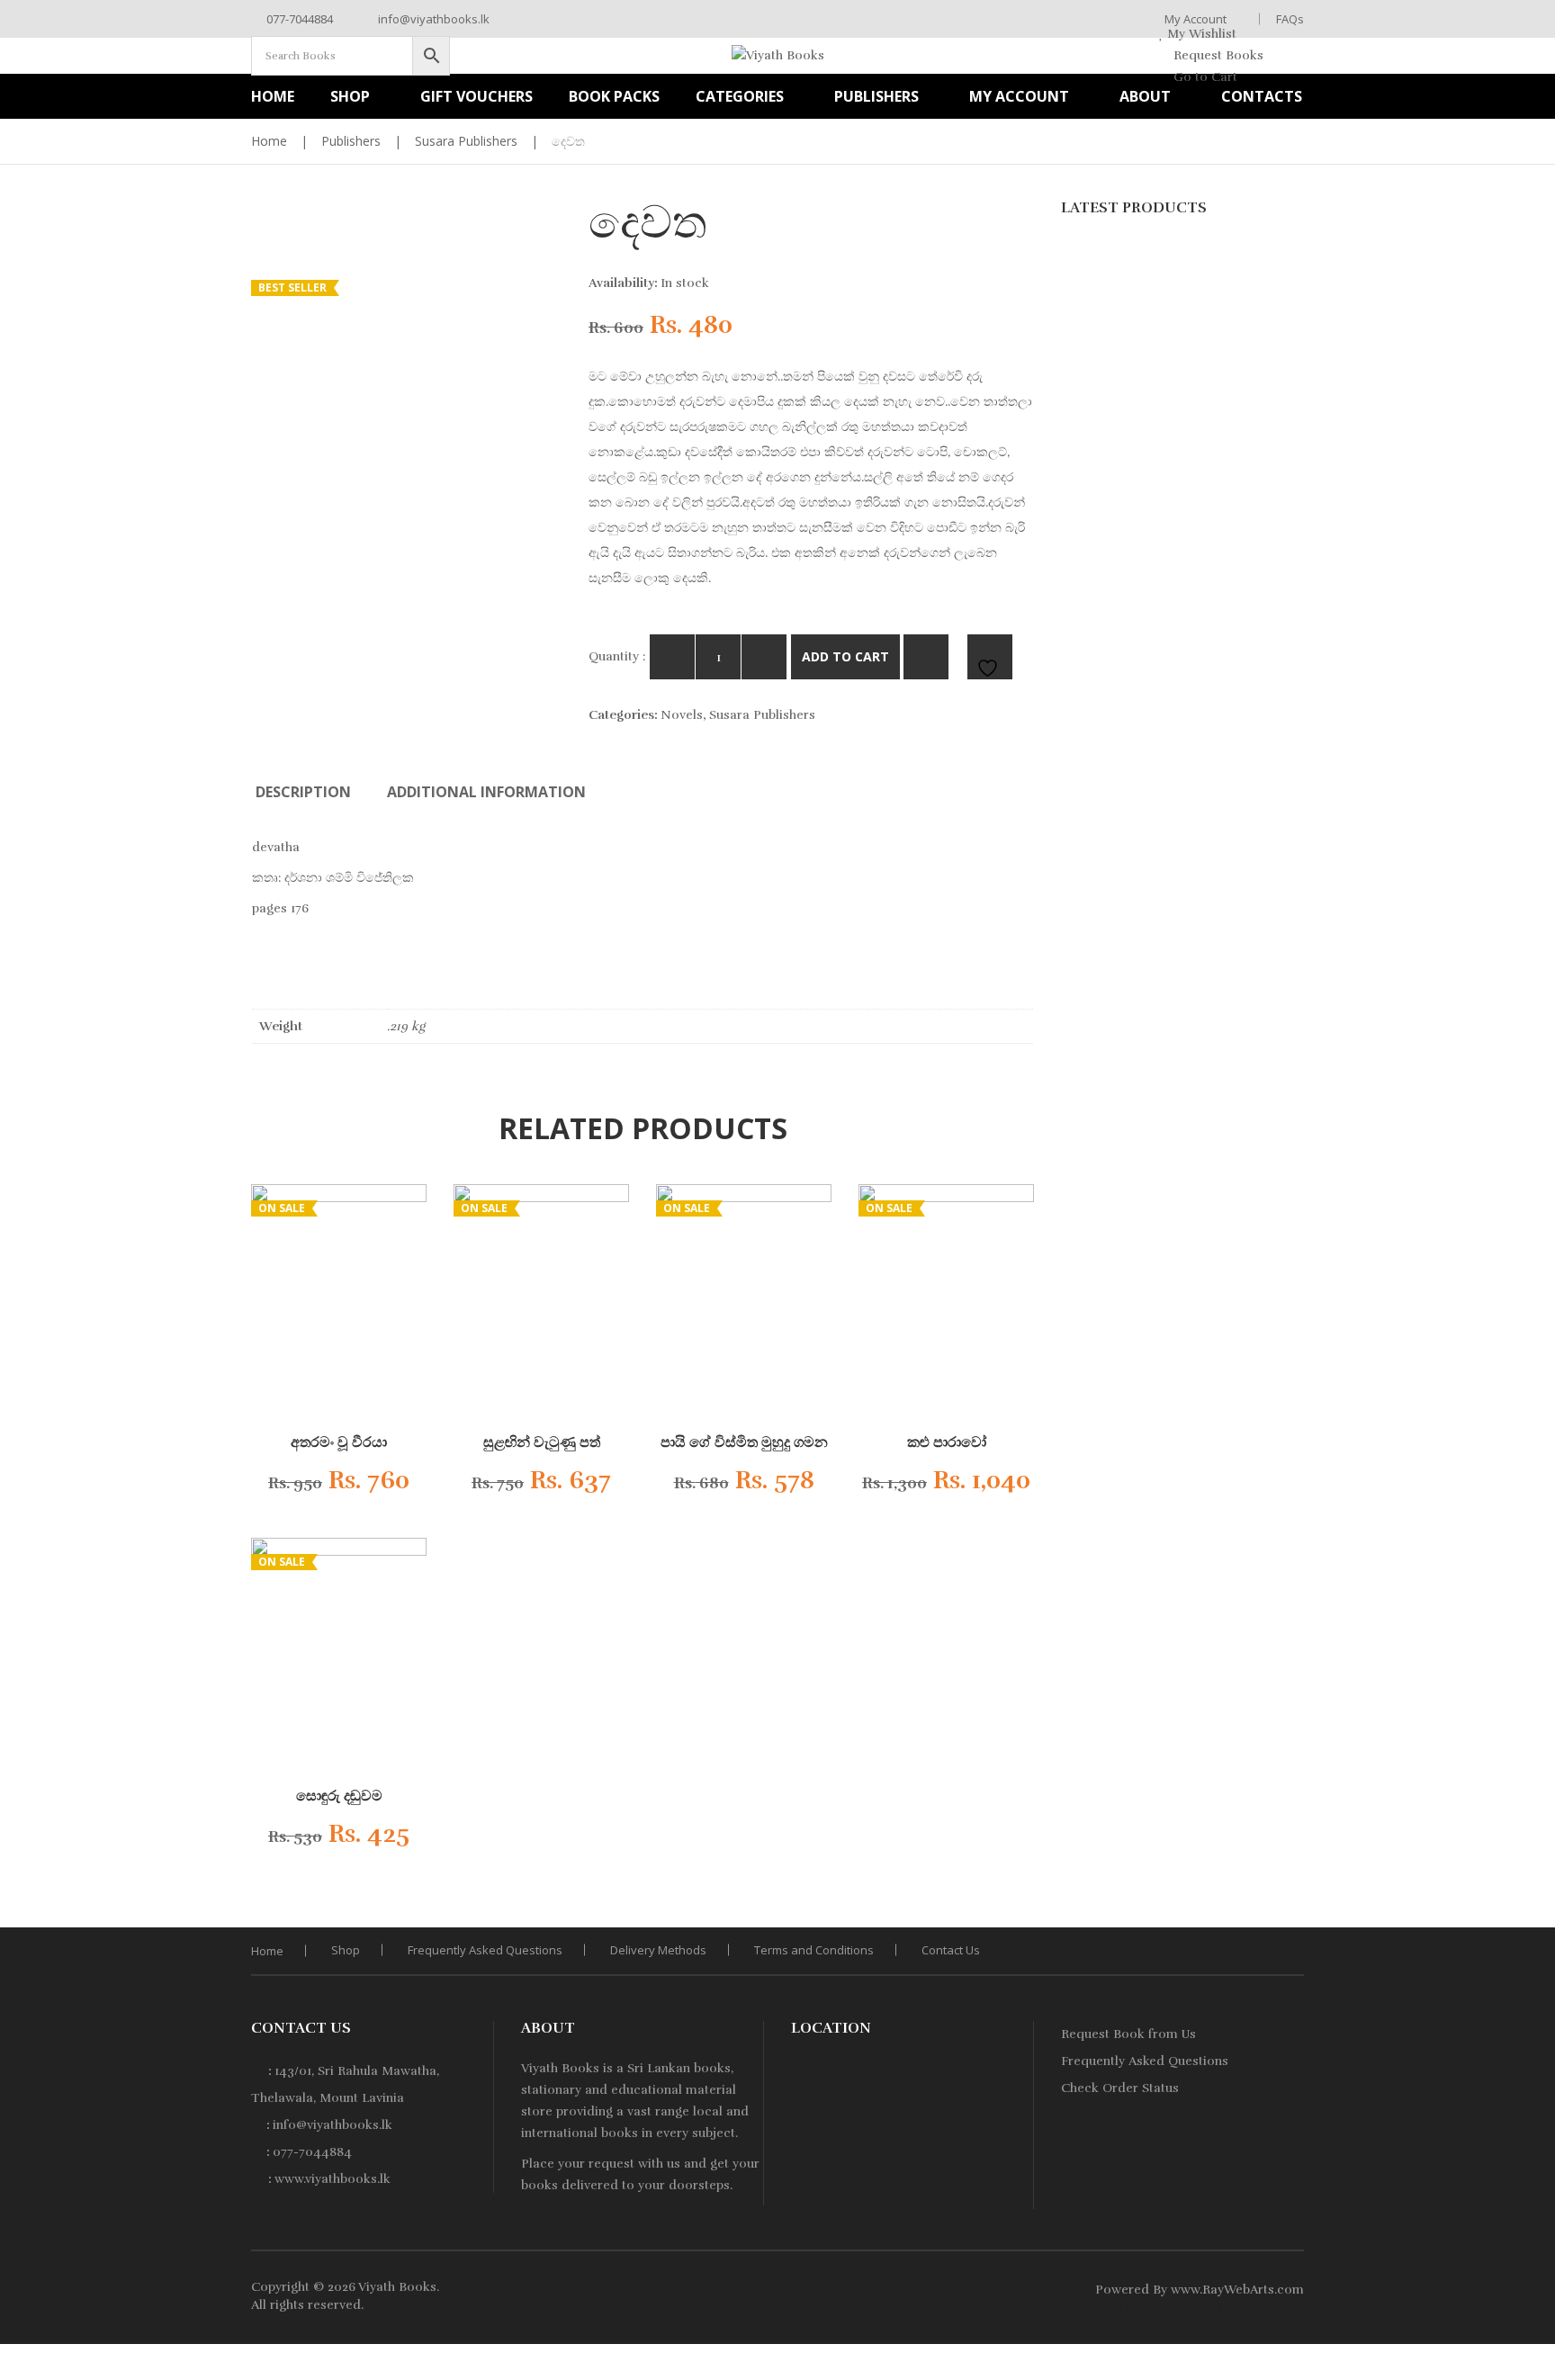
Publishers (351, 141)
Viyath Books (397, 2287)
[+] (764, 657)
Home (269, 141)
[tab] (303, 792)
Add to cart (845, 656)
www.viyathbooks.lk (333, 2179)
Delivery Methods (658, 1950)
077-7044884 (298, 19)
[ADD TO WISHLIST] (990, 657)
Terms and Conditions (814, 1950)
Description (303, 792)
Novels (682, 715)
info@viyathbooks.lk (432, 19)
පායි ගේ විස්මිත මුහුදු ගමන (744, 1442)
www (1185, 2290)
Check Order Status (1120, 2088)
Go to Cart (1204, 77)
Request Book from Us (1128, 2034)
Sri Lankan (659, 2068)
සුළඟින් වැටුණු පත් (542, 1442)
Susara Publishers (466, 141)
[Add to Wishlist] (395, 1486)
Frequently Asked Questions (485, 1950)
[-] (672, 657)
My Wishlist (1200, 34)
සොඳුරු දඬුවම (339, 1796)
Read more (324, 1486)
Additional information (486, 792)
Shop (346, 1950)
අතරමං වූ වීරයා (339, 1442)
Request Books (1217, 55)
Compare (926, 657)
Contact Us (951, 1950)
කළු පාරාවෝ (947, 1442)
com (1290, 2290)
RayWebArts (1238, 2290)
